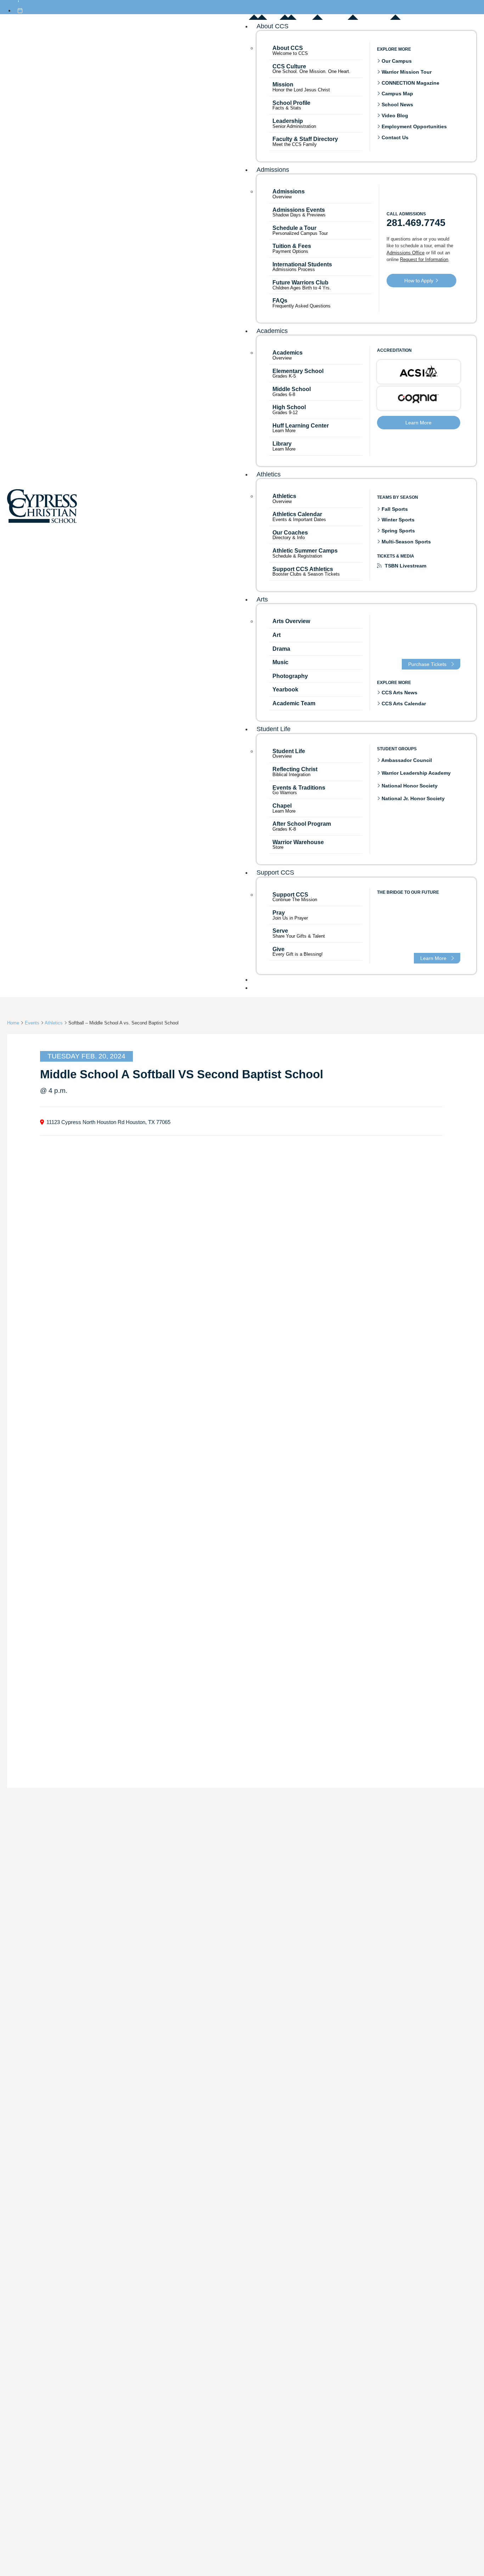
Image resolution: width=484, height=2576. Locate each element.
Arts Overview (291, 621)
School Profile (291, 103)
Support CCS (275, 872)
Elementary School (298, 371)
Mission (283, 84)
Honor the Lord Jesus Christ (301, 90)
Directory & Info (289, 538)
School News (397, 104)
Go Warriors (285, 793)
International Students (302, 264)
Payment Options (290, 252)
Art (277, 635)
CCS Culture (289, 66)
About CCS (272, 26)
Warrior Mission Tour (406, 72)
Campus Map (397, 94)
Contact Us (394, 137)
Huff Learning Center (301, 426)
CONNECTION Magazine (410, 83)
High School (289, 407)
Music (280, 662)
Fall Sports (394, 509)
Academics (272, 331)
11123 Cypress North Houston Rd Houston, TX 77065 (108, 1122)
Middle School (292, 389)
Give (278, 949)
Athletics (269, 474)
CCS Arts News (399, 693)
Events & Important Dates (299, 520)
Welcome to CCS (290, 53)
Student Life (274, 729)
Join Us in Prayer (290, 918)
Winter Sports (397, 520)
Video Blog (394, 115)
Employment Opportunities (413, 126)
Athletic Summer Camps (305, 551)
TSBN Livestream (405, 566)
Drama (281, 649)
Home (13, 1023)
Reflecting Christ (295, 769)
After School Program (302, 824)
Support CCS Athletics (303, 569)
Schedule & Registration (297, 556)
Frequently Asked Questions (302, 306)
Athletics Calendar (297, 514)
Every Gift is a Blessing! (298, 954)
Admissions (273, 170)
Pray (279, 913)
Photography (290, 676)
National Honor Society (409, 786)
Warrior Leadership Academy (415, 773)
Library (282, 444)
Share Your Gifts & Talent (299, 936)
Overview (282, 197)
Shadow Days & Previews (299, 215)
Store (278, 848)
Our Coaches (290, 533)
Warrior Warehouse (298, 842)
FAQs (280, 301)
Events (32, 1023)
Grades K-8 (284, 829)
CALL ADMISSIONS (406, 214)
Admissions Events (299, 210)
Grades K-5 (284, 376)
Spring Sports (398, 531)
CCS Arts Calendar (403, 704)
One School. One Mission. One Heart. (311, 71)
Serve (280, 931)
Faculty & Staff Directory (305, 139)
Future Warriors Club (300, 283)
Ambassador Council (406, 760)
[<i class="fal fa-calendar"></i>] (20, 11)
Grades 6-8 (284, 395)
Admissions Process (294, 270)
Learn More (284, 431)
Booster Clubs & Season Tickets (306, 574)
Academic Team (294, 703)
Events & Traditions (299, 788)
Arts (262, 599)
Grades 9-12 (285, 413)
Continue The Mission (295, 900)
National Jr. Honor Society (412, 799)
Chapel (282, 806)
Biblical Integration (291, 775)
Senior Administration (294, 126)
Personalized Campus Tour (300, 234)
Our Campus (396, 61)
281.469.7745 (416, 223)
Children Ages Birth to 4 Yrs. (302, 288)
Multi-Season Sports (406, 542)
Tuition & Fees (292, 246)
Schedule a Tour (294, 228)
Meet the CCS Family (295, 144)
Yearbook (285, 690)
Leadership (288, 121)
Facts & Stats (287, 108)
